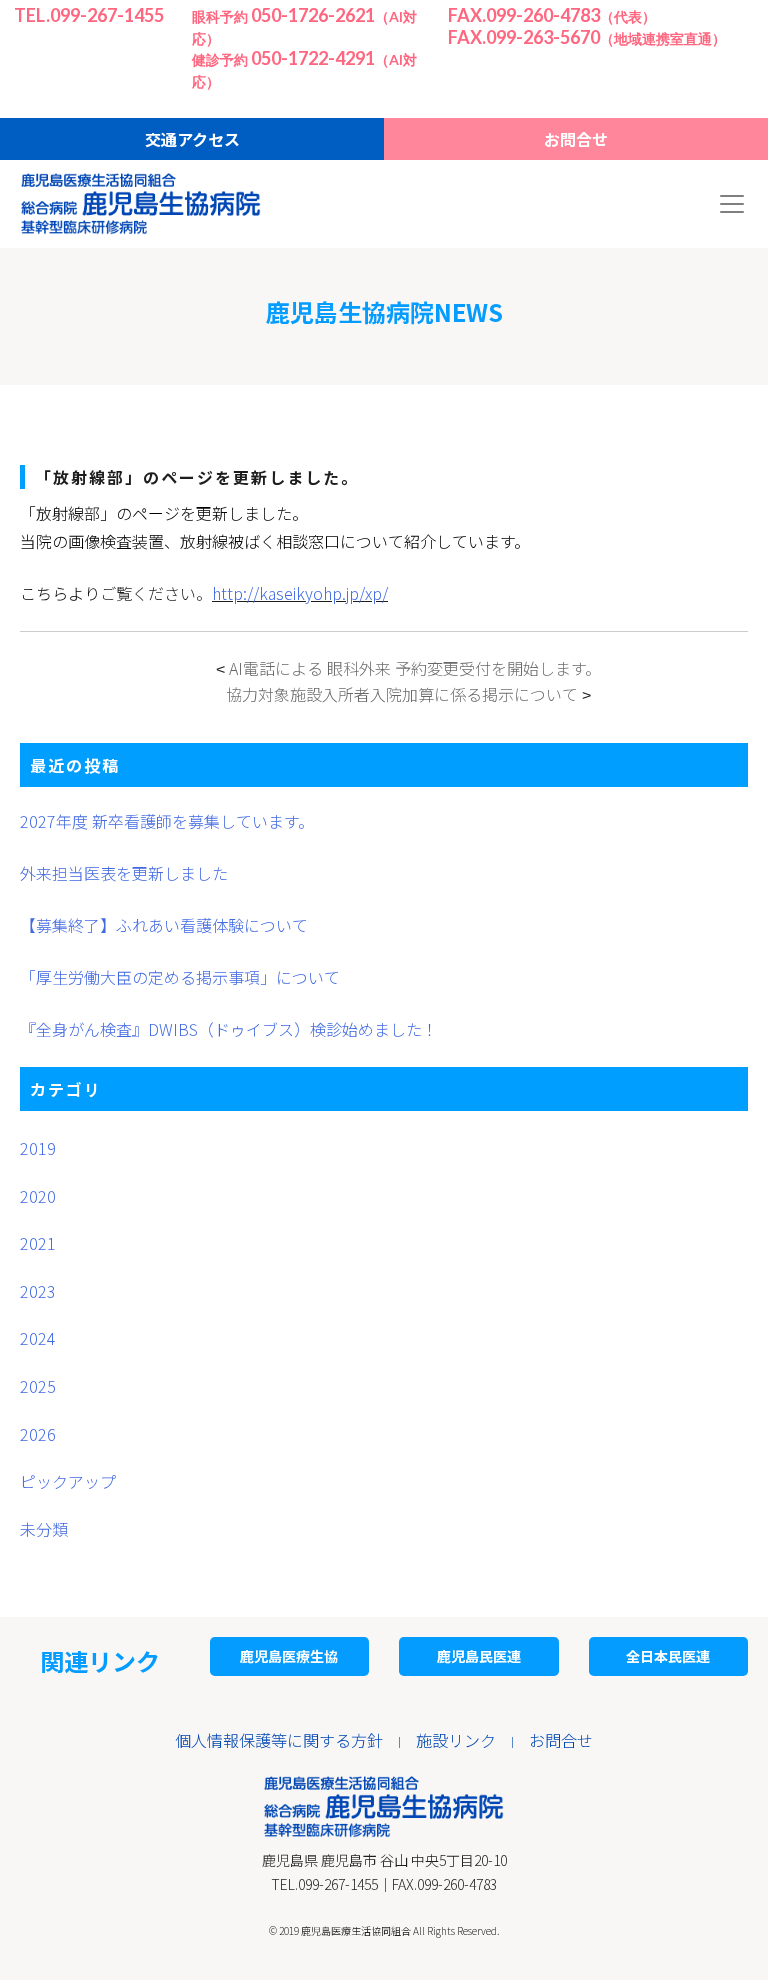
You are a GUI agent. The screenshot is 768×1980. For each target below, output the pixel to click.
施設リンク (456, 1740)
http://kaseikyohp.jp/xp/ (300, 593)
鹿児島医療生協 (289, 1656)
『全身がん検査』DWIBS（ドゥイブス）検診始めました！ (229, 1029)
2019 (38, 1148)
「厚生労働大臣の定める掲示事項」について (180, 977)
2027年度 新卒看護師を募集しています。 (167, 821)
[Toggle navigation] (732, 204)
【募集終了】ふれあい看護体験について (164, 925)
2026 (38, 1434)
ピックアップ (68, 1481)
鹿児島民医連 (479, 1656)
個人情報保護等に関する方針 (279, 1740)
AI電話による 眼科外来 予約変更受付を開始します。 (415, 668)
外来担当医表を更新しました (124, 873)
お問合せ (576, 139)
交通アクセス (192, 139)
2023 (38, 1291)
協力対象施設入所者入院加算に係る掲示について (402, 694)
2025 (38, 1386)
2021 (38, 1243)
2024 (38, 1338)
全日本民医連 (668, 1656)
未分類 (44, 1529)
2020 (38, 1196)
